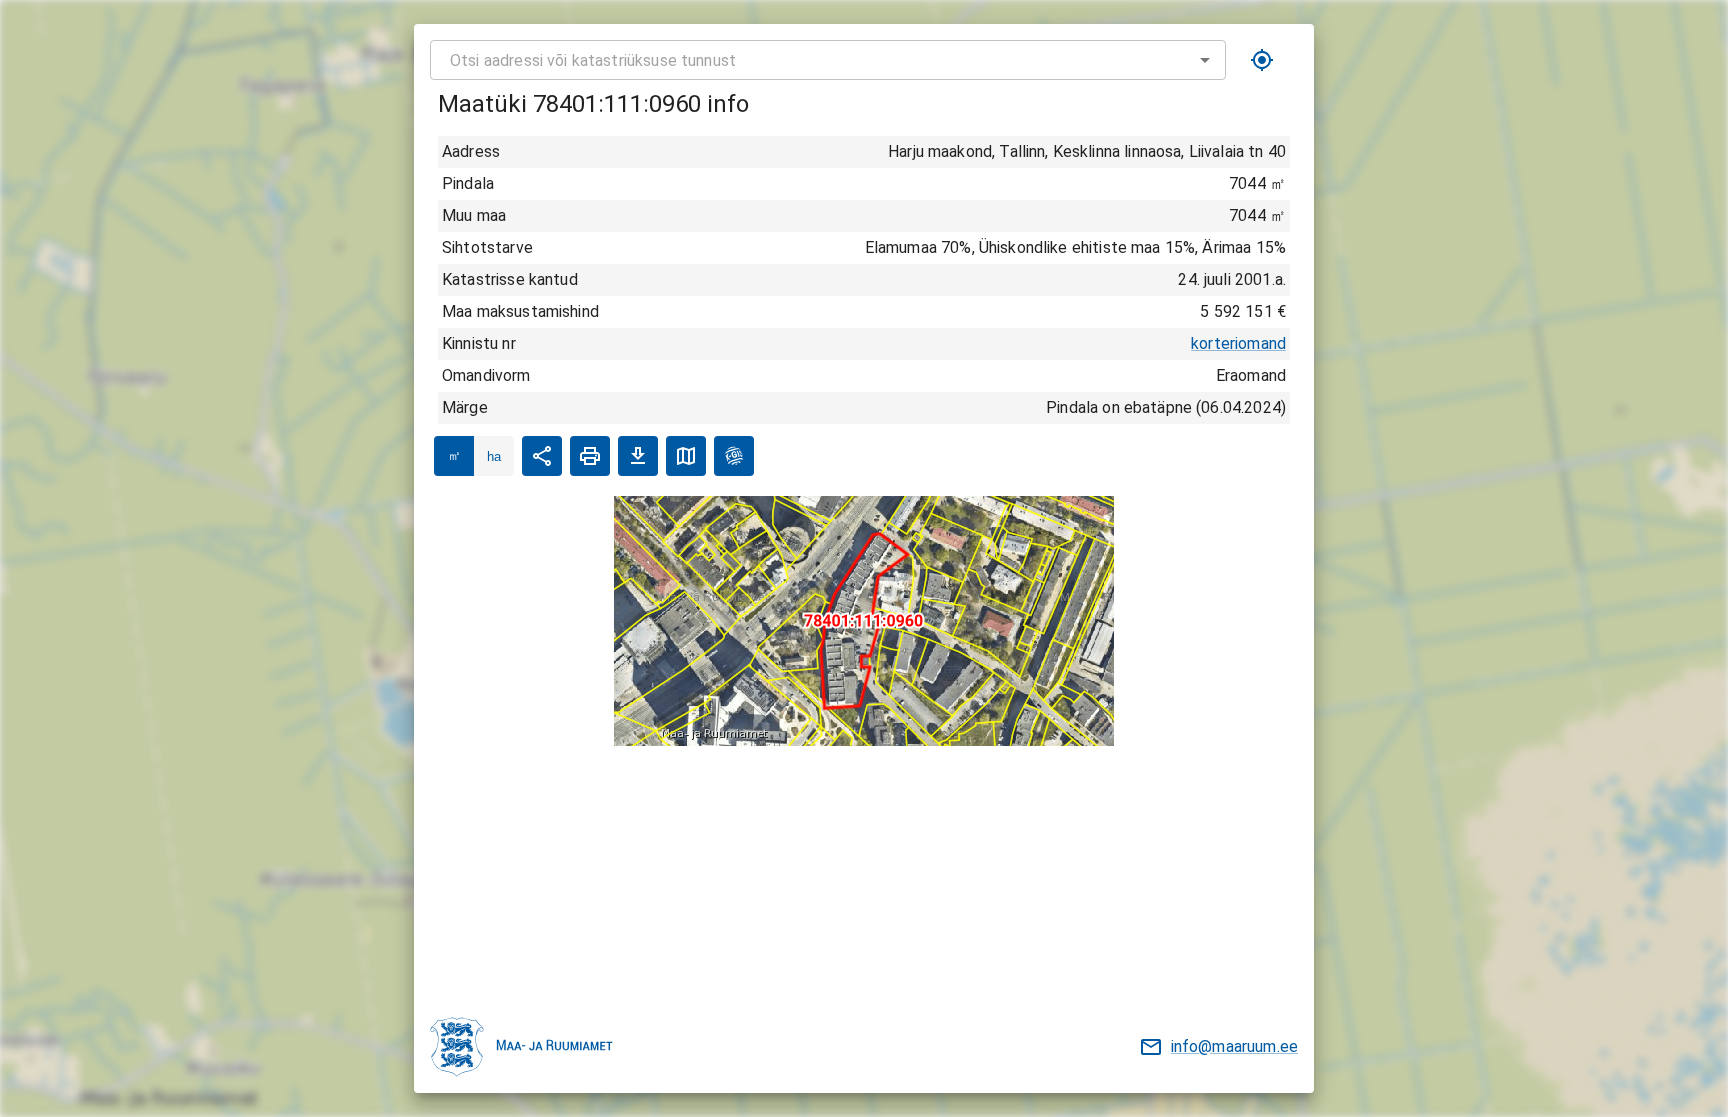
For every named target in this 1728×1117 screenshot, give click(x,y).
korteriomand (1238, 343)
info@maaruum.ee (1234, 1046)
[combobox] (828, 60)
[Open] (1205, 60)
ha (494, 456)
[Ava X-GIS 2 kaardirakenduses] (734, 456)
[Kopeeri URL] (542, 456)
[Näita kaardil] (686, 456)
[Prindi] (590, 456)
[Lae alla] (638, 456)
